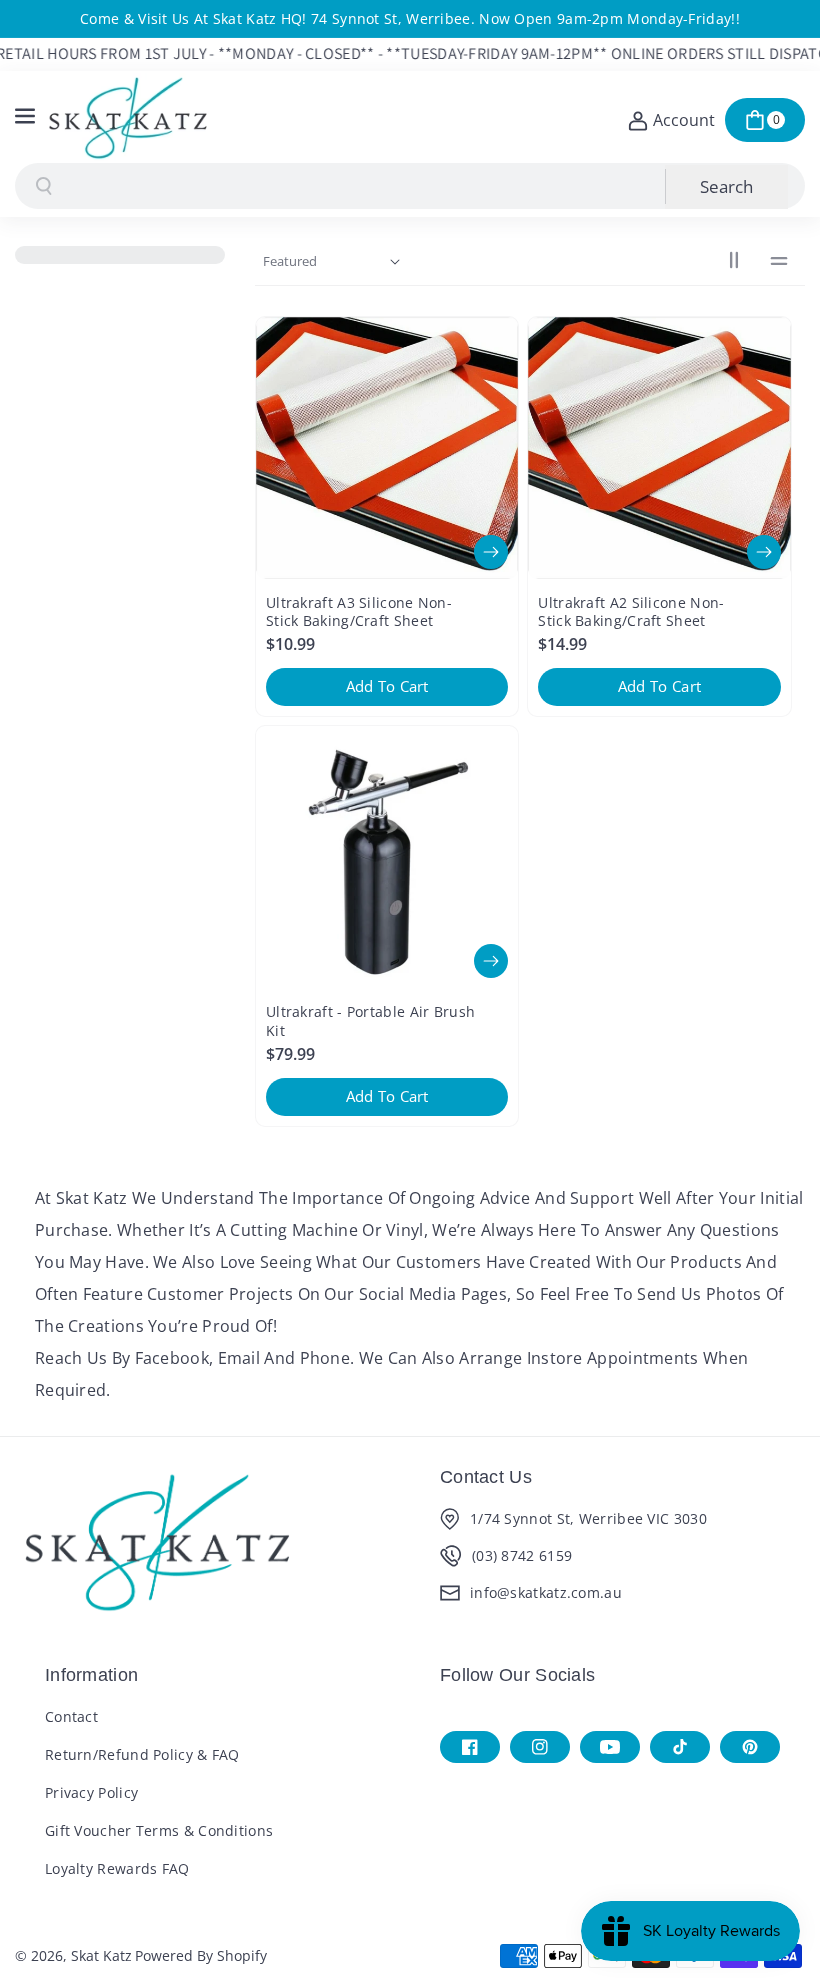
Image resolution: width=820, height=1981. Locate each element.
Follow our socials (517, 1675)
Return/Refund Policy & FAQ (142, 1754)
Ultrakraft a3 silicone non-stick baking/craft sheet (359, 612)
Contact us (486, 1477)
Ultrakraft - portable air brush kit (370, 1021)
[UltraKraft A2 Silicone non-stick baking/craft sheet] (659, 448)
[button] (27, 117)
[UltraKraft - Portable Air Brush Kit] (387, 857)
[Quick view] (491, 552)
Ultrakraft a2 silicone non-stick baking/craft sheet (631, 612)
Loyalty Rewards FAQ (117, 1868)
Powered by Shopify (201, 1955)
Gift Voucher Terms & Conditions (159, 1830)
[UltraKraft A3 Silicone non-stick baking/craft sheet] (387, 448)
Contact (71, 1716)
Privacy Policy (91, 1792)
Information (91, 1675)
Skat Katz (101, 1955)
